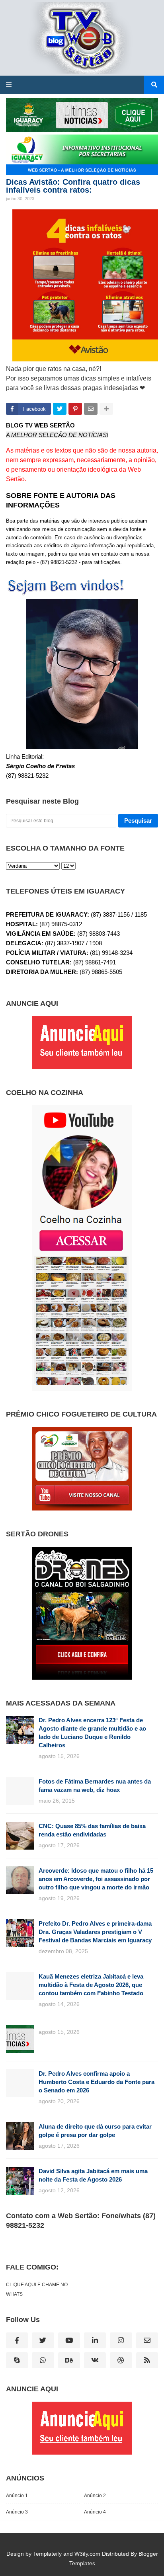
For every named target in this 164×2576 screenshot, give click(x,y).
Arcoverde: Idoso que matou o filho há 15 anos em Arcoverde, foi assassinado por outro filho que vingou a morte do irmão (96, 1879)
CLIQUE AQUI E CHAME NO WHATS (37, 2289)
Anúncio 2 (95, 2496)
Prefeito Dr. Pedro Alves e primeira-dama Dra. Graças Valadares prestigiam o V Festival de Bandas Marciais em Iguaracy (95, 1932)
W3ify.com (87, 2554)
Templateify (47, 2554)
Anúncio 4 (95, 2512)
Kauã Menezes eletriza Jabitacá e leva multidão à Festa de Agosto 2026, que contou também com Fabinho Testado (91, 1985)
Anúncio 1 (17, 2496)
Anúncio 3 (17, 2512)
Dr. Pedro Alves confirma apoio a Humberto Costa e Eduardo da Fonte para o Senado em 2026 (97, 2082)
